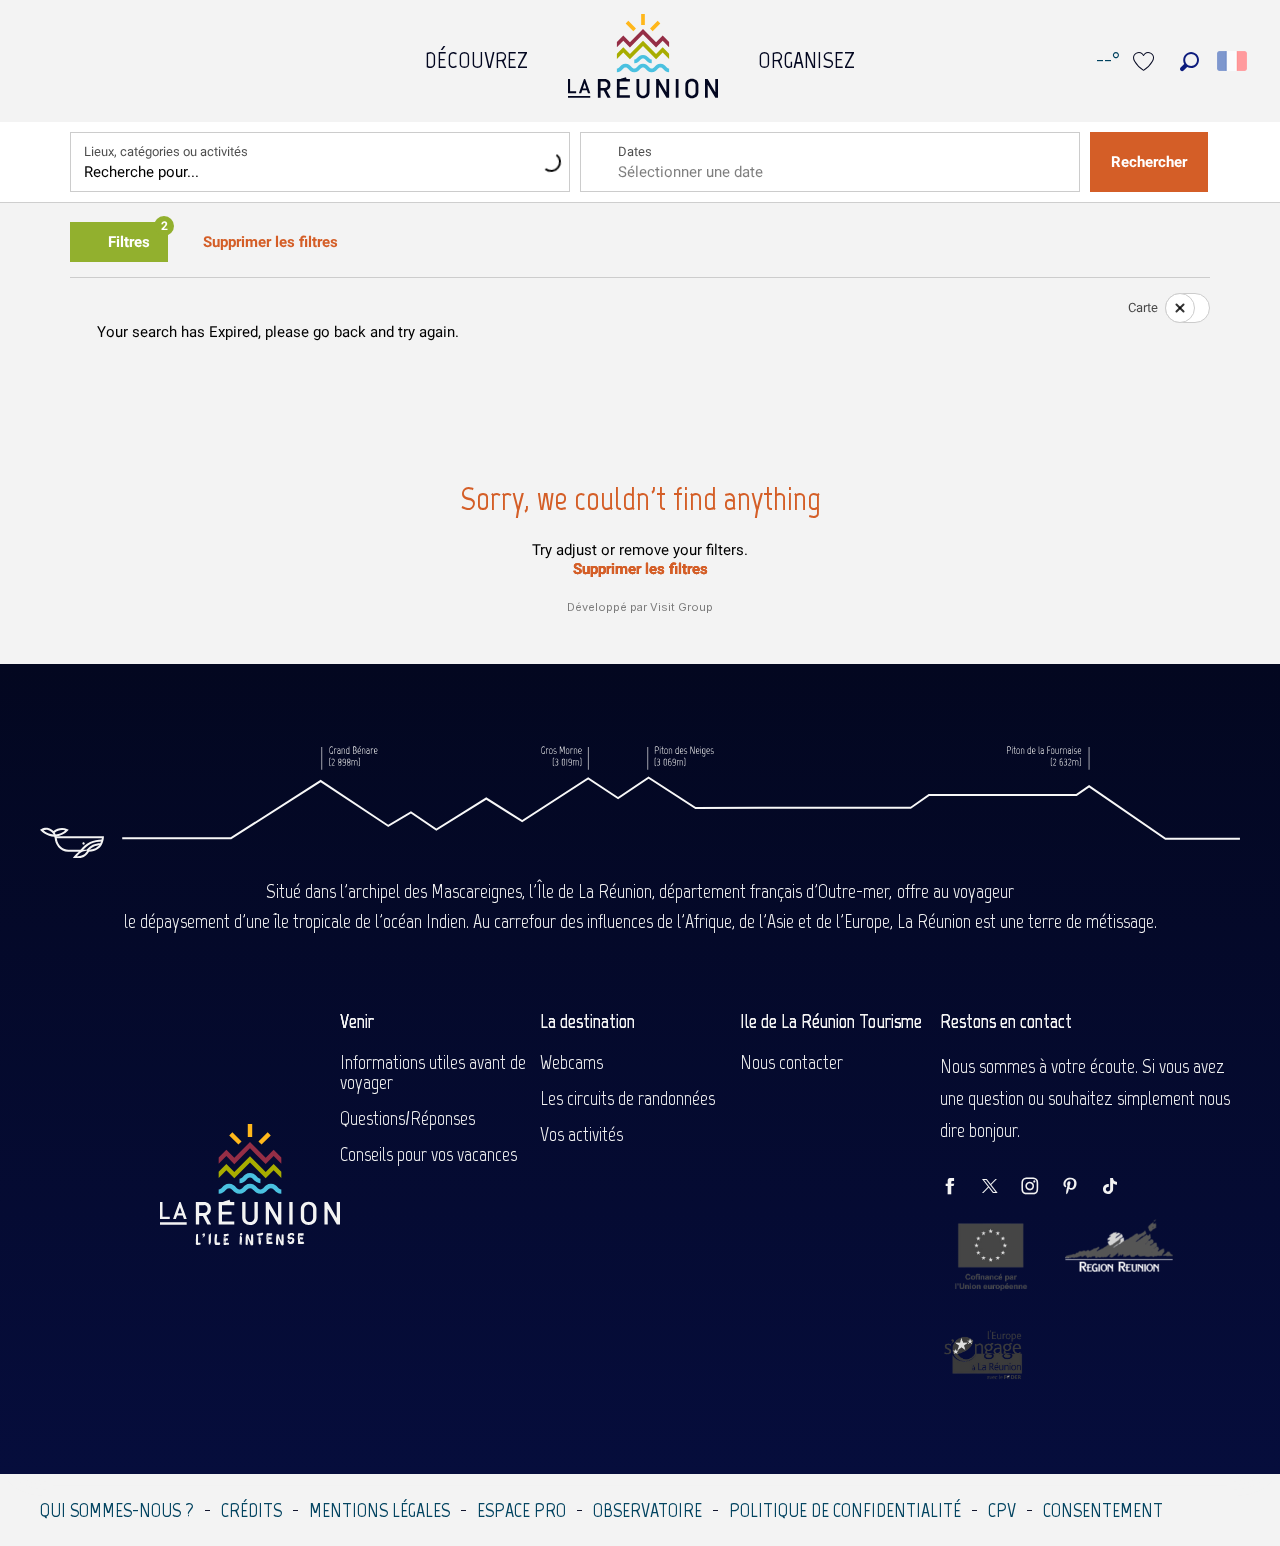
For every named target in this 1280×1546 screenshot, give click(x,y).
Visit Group (681, 607)
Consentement (1103, 1510)
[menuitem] (476, 55)
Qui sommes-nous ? (117, 1510)
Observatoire (647, 1510)
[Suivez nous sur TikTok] (1120, 1187)
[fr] (1233, 61)
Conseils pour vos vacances (428, 1154)
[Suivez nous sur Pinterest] (1080, 1187)
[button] (1189, 61)
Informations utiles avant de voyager (433, 1072)
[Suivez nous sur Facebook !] (960, 1187)
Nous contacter (791, 1062)
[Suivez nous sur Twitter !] (1000, 1187)
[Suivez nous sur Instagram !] (1040, 1187)
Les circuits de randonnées (627, 1098)
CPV (1002, 1510)
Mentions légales (379, 1510)
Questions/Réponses (407, 1118)
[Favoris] (1146, 61)
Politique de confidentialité (845, 1510)
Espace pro (521, 1510)
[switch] (1175, 308)
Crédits (251, 1510)
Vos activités (581, 1134)
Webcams (571, 1062)
